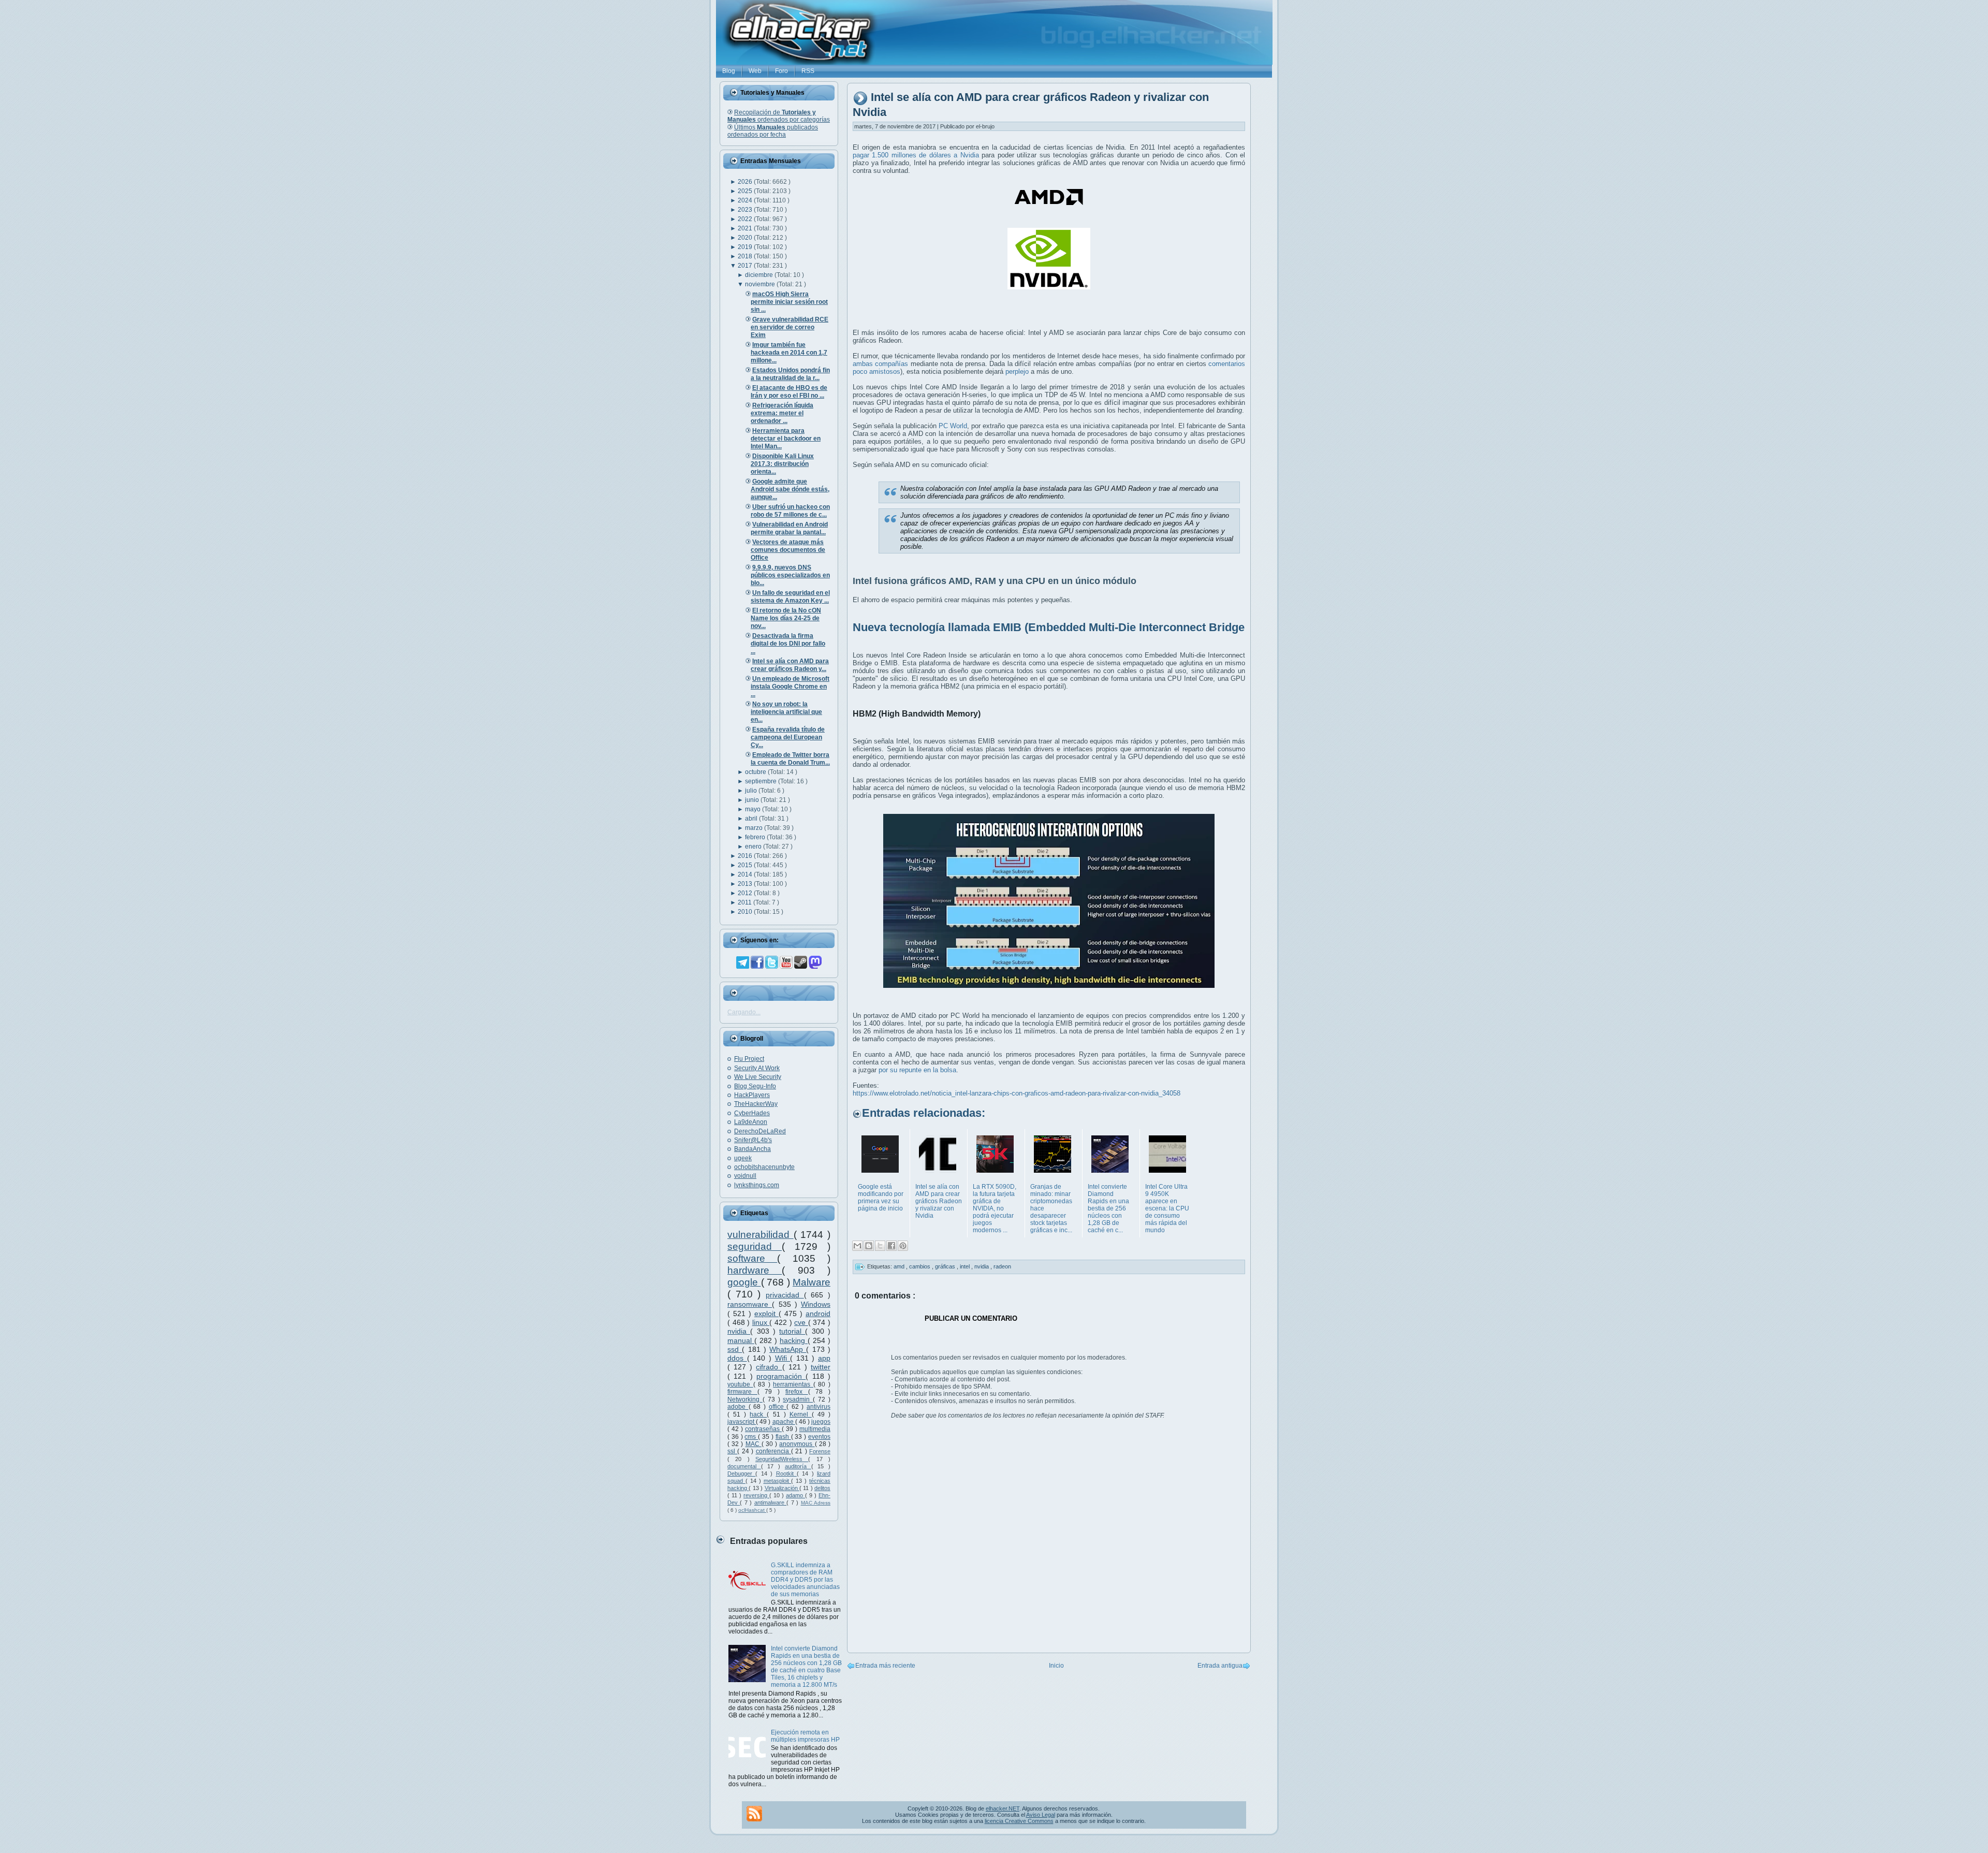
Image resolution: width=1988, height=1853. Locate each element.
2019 (746, 247)
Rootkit (786, 1473)
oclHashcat (752, 1510)
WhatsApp (788, 1349)
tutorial (792, 1331)
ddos (737, 1358)
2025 (746, 191)
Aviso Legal (1041, 1815)
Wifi (783, 1358)
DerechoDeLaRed (760, 1131)
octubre (756, 772)
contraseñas (763, 1429)
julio (752, 791)
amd (900, 1266)
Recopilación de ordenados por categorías (779, 116)
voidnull (745, 1176)
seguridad (755, 1246)
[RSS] (754, 1814)
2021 (746, 228)
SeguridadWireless (782, 1459)
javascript (742, 1422)
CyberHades (752, 1113)
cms (751, 1437)
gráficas (946, 1266)
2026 (746, 182)
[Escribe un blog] (869, 1246)
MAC (754, 1444)
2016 (746, 856)
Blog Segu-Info (755, 1086)
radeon (1002, 1266)
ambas (863, 364)
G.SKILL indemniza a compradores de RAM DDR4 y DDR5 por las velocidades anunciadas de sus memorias (805, 1580)
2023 (746, 210)
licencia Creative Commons (1019, 1821)
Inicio (1056, 1666)
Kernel (801, 1414)
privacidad (785, 1295)
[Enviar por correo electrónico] (857, 1246)
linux (761, 1322)
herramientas (793, 1384)
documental (744, 1466)
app (824, 1358)
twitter (821, 1367)
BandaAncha (752, 1149)
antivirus (818, 1407)
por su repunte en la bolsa (917, 1070)
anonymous (797, 1444)
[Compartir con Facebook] (891, 1246)
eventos (819, 1437)
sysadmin (798, 1399)
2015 (746, 865)
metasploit (778, 1481)
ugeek (743, 1158)
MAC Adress (816, 1503)
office (778, 1407)
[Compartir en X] (880, 1246)
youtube (740, 1384)
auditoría (798, 1466)
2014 (746, 874)
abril (752, 819)
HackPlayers (752, 1095)
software (752, 1258)
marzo (755, 828)
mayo (754, 809)
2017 (746, 266)
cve (801, 1322)
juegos (821, 1422)
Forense (820, 1451)
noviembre (761, 284)
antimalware (770, 1502)
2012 (746, 893)
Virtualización (782, 1488)
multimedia (815, 1429)
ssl (732, 1451)
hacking (794, 1340)
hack (758, 1414)
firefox (797, 1392)
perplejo (1017, 371)
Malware (812, 1282)
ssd (735, 1349)
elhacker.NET (1003, 1808)
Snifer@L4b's (753, 1140)
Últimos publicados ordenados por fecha (773, 131)
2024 (746, 200)
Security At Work (757, 1068)
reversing (756, 1495)
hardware (755, 1270)
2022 (746, 219)
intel (966, 1266)
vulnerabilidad (761, 1235)
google (744, 1282)
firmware (742, 1392)
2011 (745, 902)
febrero (756, 837)
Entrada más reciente (885, 1666)
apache (784, 1422)
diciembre (760, 275)
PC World (953, 426)
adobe (738, 1407)
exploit (766, 1314)
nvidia (739, 1331)
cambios (920, 1266)
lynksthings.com (757, 1185)
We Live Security (758, 1077)
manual (741, 1340)
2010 (746, 912)
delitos (822, 1488)
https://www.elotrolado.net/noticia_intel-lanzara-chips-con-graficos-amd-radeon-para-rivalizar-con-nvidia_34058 (1017, 1093)
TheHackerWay (756, 1104)
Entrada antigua (1220, 1666)
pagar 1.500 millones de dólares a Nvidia (916, 155)
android (818, 1314)
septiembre (762, 781)
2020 (746, 238)
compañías (891, 364)
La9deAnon (751, 1122)
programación (781, 1376)
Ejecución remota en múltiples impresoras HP (805, 1736)
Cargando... (744, 1012)
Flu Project (749, 1059)
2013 (746, 884)
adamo (795, 1495)
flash (783, 1437)
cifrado (769, 1367)
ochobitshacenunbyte (764, 1167)
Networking (745, 1399)
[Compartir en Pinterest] (903, 1246)
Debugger (741, 1473)
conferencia (773, 1451)
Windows (816, 1304)
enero (754, 847)
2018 (746, 256)
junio (753, 800)
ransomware (750, 1304)
